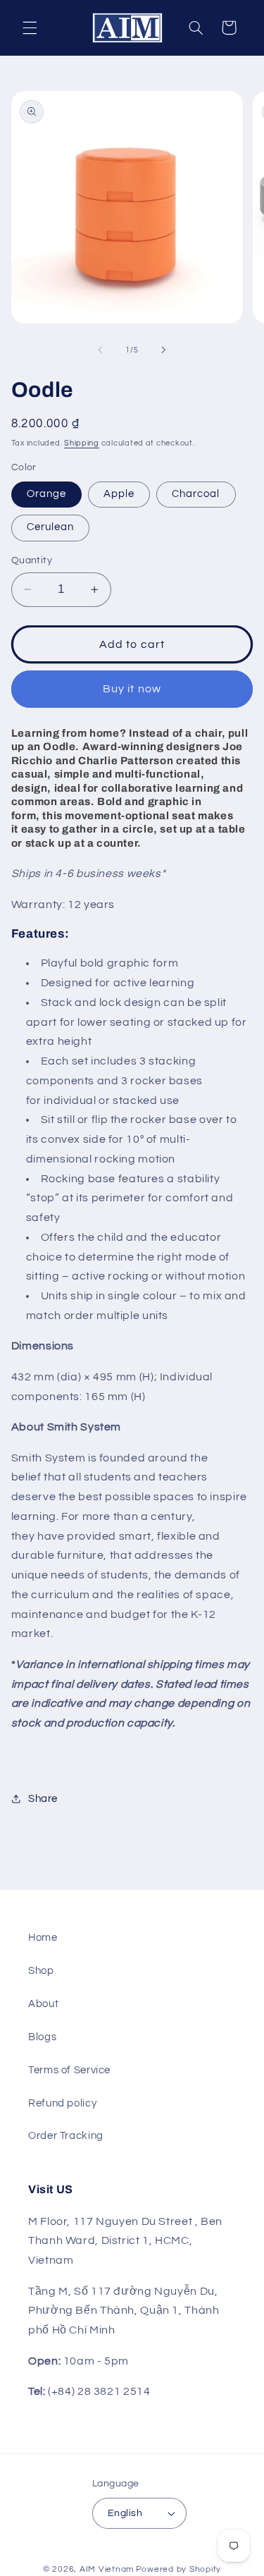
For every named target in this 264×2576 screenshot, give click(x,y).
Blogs (42, 2037)
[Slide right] (164, 350)
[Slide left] (100, 350)
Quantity (32, 560)
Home (43, 1938)
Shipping (82, 443)
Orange (46, 494)
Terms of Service (69, 2070)
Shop (41, 1971)
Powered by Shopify (178, 2569)
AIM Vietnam (107, 2569)
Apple (119, 494)
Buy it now (132, 689)
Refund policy (62, 2103)
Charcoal (196, 494)
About (43, 2004)
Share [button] (43, 1799)
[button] (30, 27)
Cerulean (50, 527)
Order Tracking (66, 2136)
